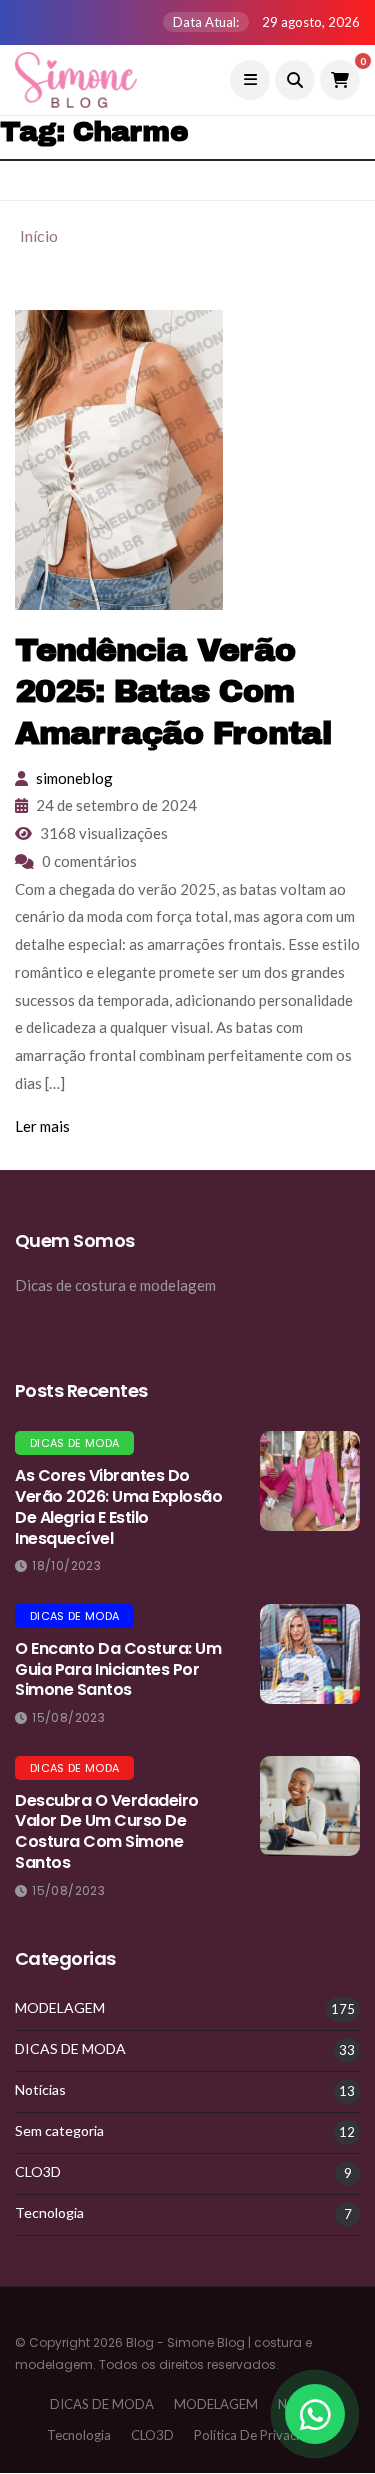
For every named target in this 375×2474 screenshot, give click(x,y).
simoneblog (74, 778)
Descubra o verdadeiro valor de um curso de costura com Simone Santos (107, 1831)
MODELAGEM (60, 2008)
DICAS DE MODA (74, 1443)
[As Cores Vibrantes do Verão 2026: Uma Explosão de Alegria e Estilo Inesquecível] (310, 1481)
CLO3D (38, 2172)
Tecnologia (49, 2213)
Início (39, 235)
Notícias (40, 2090)
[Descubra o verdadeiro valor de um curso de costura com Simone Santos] (310, 1806)
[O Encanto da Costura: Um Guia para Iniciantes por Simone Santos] (310, 1654)
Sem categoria (59, 2131)
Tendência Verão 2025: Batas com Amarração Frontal (173, 692)
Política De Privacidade (261, 2435)
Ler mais (42, 1126)
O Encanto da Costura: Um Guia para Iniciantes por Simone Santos (118, 1669)
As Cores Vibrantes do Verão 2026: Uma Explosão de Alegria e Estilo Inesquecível (118, 1506)
